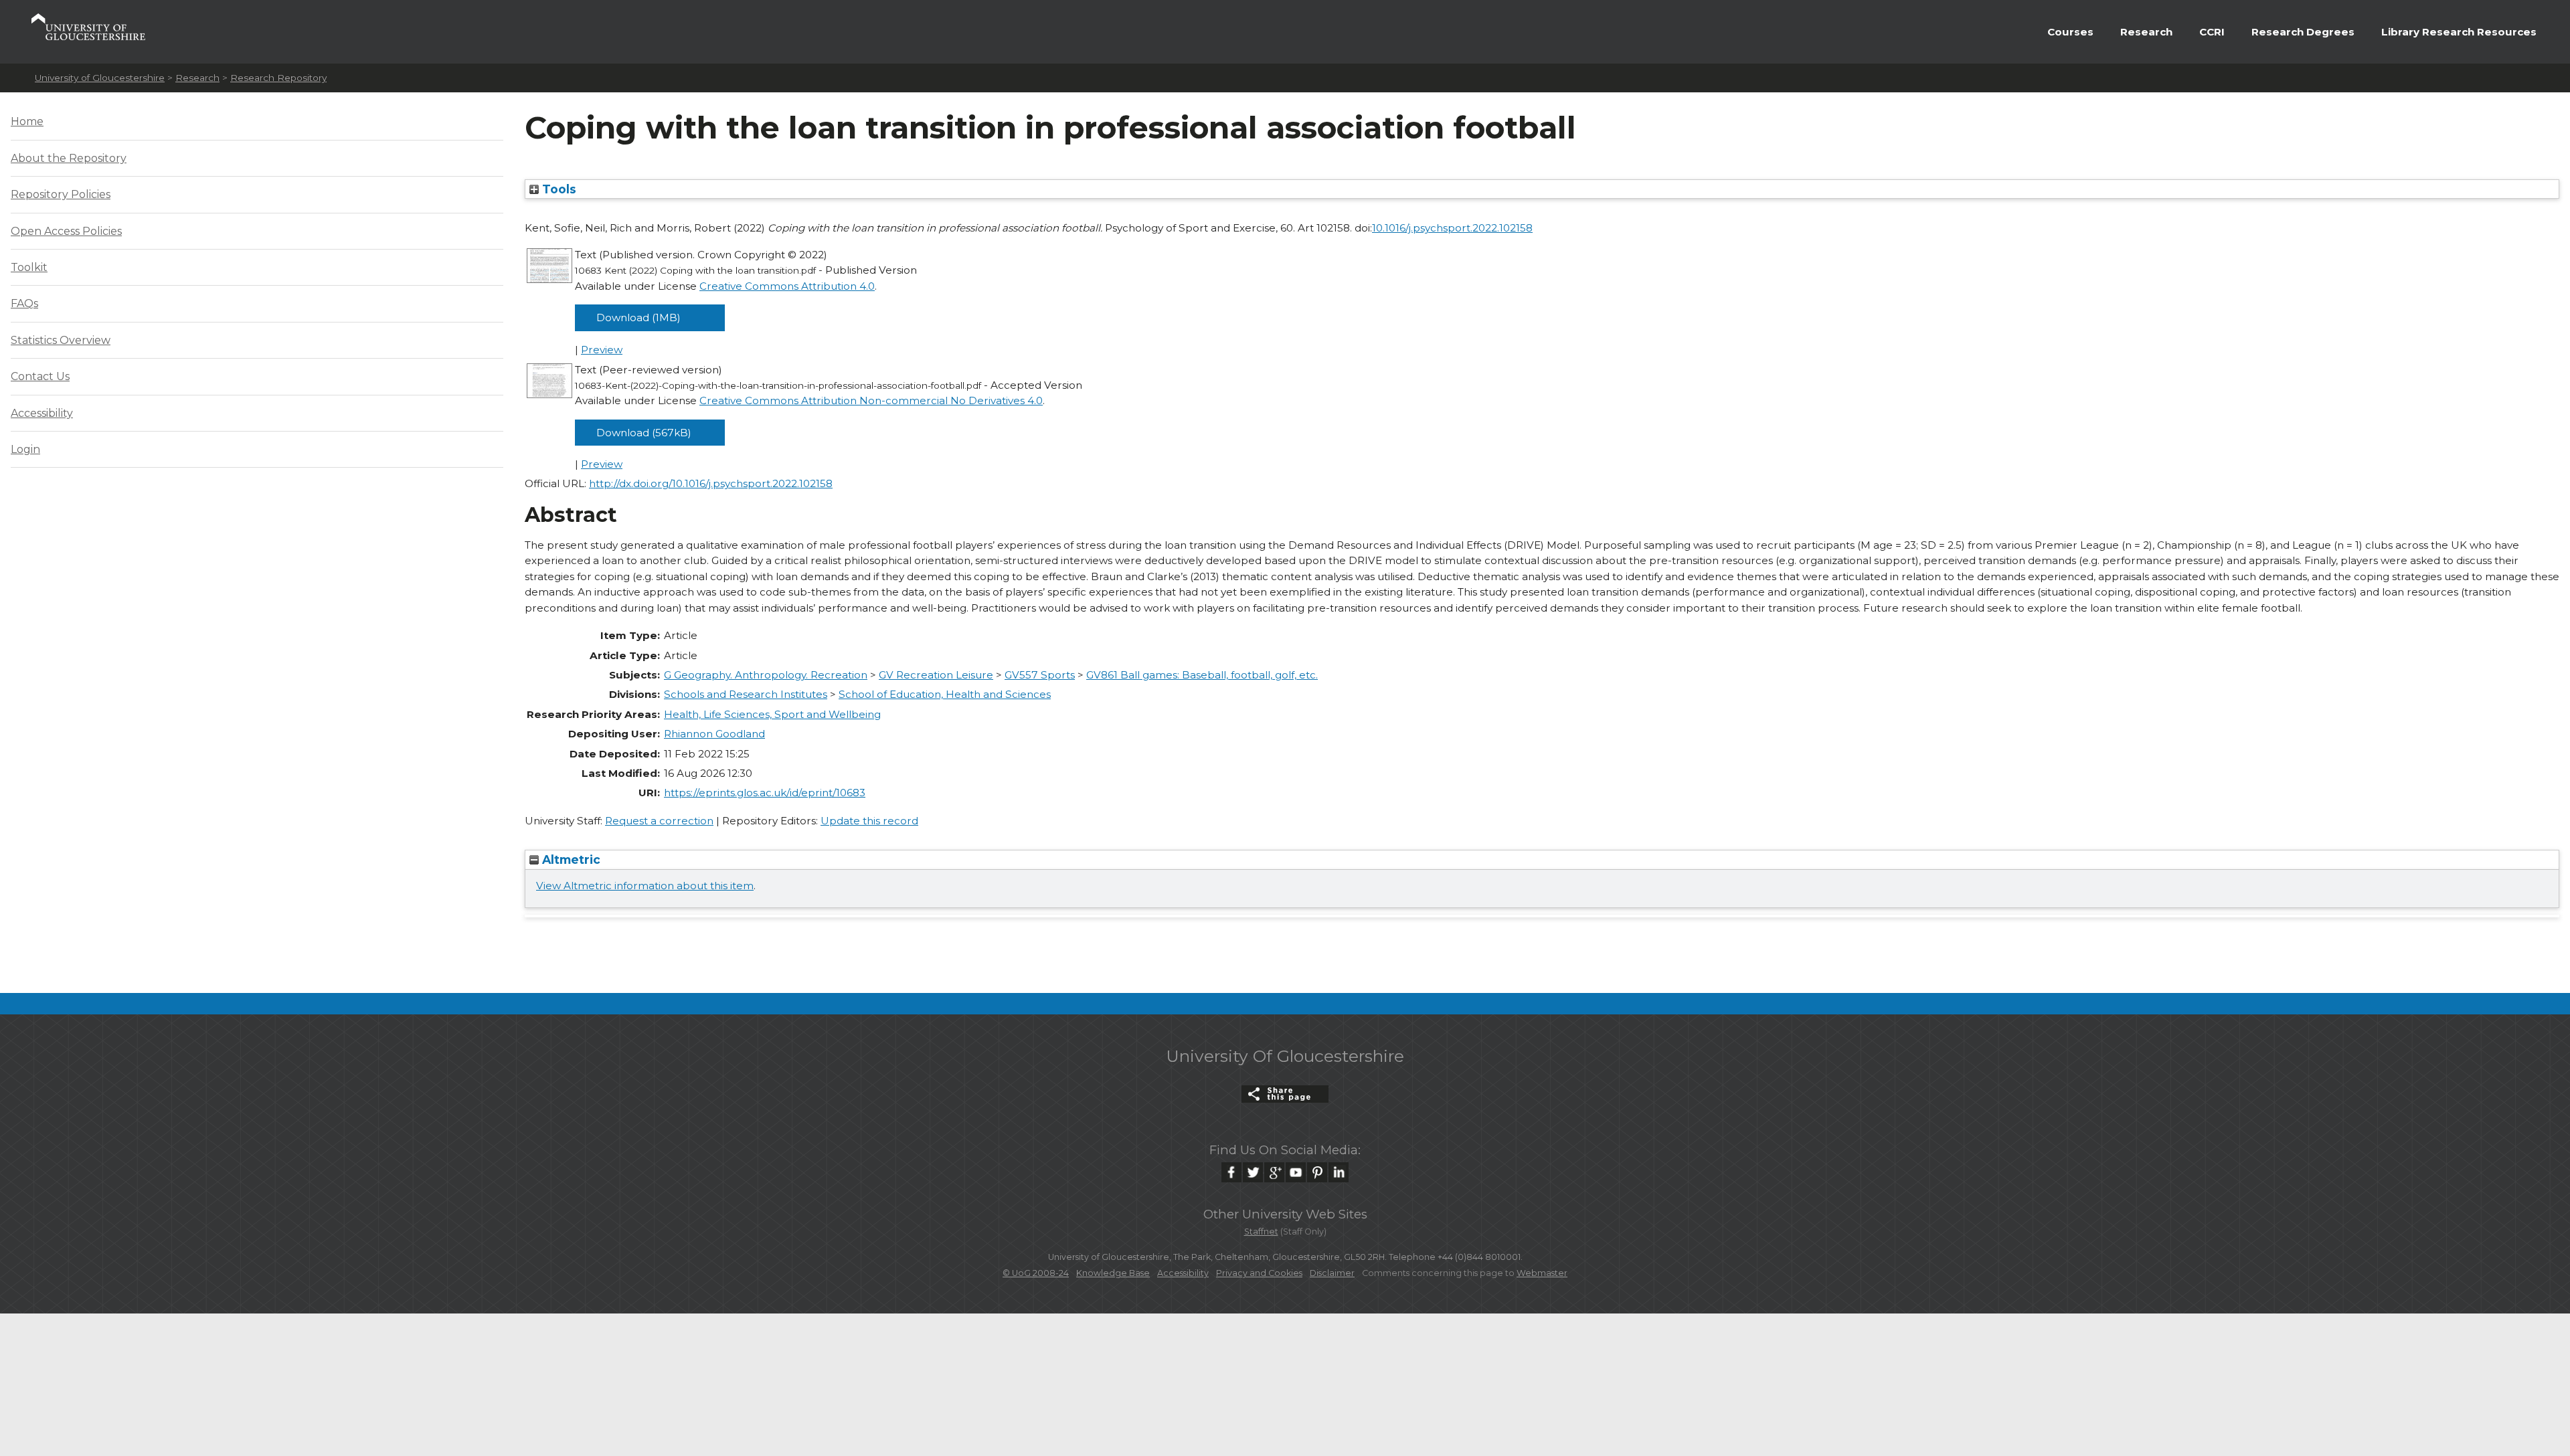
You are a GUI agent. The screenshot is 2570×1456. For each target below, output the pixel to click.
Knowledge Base (1113, 1273)
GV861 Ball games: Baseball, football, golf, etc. (1202, 675)
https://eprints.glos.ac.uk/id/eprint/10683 (765, 793)
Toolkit (29, 267)
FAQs (24, 303)
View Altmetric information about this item (645, 886)
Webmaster (1542, 1273)
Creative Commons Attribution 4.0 (787, 286)
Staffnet (1261, 1232)
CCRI (2212, 32)
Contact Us (40, 376)
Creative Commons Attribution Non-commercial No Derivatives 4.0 (871, 400)
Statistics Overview (61, 340)
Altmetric (570, 859)
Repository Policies (61, 194)
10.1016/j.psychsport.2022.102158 (1452, 228)
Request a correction (659, 821)
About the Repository (69, 158)
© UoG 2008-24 (1036, 1273)
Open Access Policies (66, 231)
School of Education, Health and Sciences (945, 694)
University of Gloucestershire (100, 78)
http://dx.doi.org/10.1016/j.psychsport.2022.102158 (711, 483)
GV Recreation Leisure (936, 675)
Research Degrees (2303, 32)
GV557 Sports (1040, 675)
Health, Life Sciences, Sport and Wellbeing (772, 714)
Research (2146, 32)
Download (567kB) (644, 433)
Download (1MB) (638, 317)
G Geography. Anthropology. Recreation (766, 675)
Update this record (869, 821)
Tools (558, 189)
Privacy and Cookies (1259, 1273)
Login (25, 449)
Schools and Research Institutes (746, 694)
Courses (2070, 32)
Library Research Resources (2459, 32)
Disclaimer (1332, 1273)
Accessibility (42, 413)
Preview (602, 350)
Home (27, 121)
